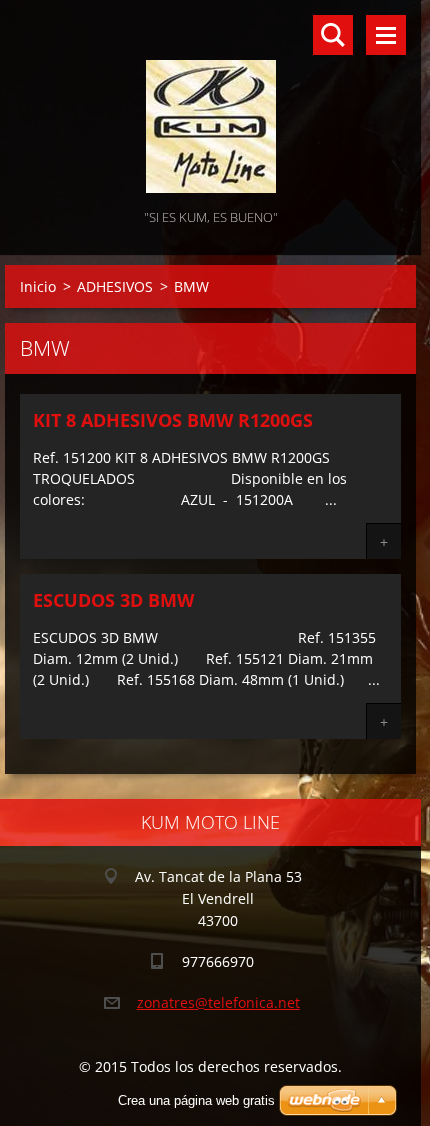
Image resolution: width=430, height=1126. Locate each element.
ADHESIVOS (115, 286)
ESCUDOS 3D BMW (113, 600)
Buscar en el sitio (333, 35)
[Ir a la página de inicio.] (210, 102)
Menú (386, 35)
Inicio (38, 286)
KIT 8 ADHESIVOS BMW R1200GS (173, 420)
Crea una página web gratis (196, 1100)
